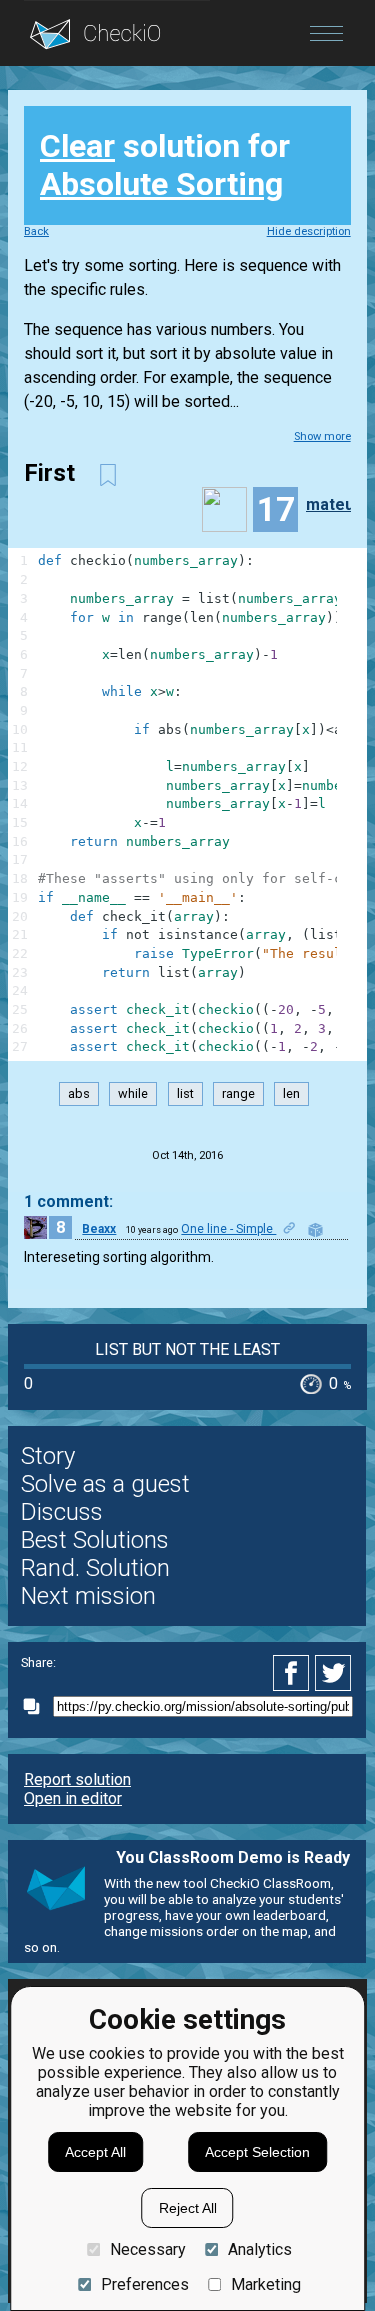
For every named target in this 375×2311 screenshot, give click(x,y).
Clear (77, 146)
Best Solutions (95, 1540)
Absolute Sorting (161, 184)
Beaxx (99, 1229)
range (238, 1093)
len (291, 1093)
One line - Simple (228, 1229)
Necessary (147, 2249)
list (185, 1093)
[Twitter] (334, 1673)
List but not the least (187, 1349)
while (133, 1093)
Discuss (62, 1512)
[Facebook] (294, 1673)
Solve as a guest (105, 1484)
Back (36, 231)
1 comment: (68, 1201)
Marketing (266, 2284)
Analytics (260, 2249)
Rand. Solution (95, 1568)
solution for (165, 165)
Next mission (88, 1596)
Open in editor (73, 1798)
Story (48, 1456)
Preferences (144, 2284)
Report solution (77, 1779)
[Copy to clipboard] (37, 1706)
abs (79, 1093)
